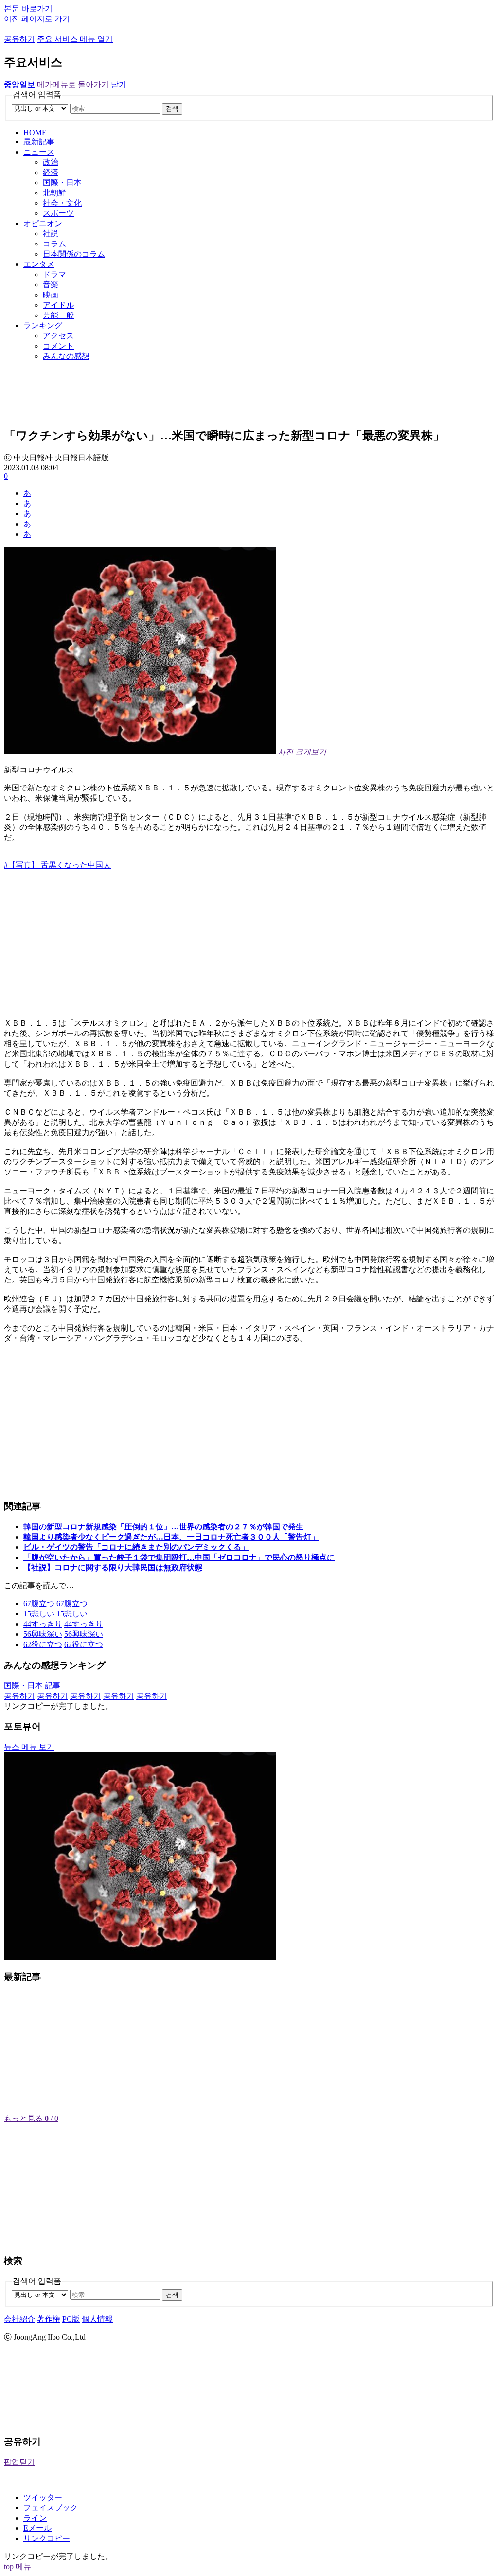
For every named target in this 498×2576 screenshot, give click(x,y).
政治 (51, 162)
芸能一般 (58, 315)
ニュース (39, 152)
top (9, 2567)
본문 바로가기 (28, 9)
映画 (51, 295)
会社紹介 (19, 2319)
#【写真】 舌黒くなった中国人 (57, 865)
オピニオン (43, 223)
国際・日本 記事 (32, 1686)
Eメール (37, 2528)
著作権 (49, 2319)
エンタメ (39, 264)
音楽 (51, 285)
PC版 (71, 2319)
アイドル (58, 305)
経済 (51, 172)
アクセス (58, 336)
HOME (35, 132)
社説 (51, 234)
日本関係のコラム (74, 254)
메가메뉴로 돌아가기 (73, 84)
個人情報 (97, 2319)
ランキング (43, 325)
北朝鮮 (54, 193)
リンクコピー (47, 2538)
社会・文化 (62, 203)
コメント (58, 346)
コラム (54, 244)
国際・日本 (62, 183)
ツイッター (43, 2497)
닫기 (119, 84)
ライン (35, 2518)
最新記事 (39, 142)
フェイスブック (51, 2508)
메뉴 (23, 2567)
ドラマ (54, 274)
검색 (172, 109)
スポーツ (58, 213)
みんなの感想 (66, 356)
